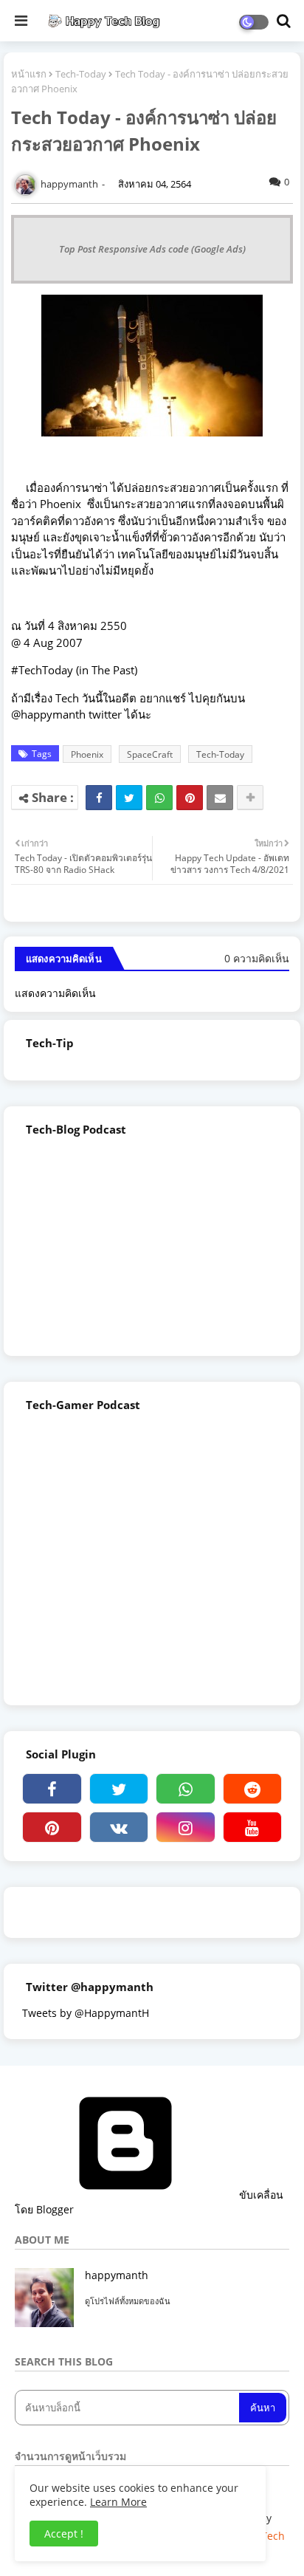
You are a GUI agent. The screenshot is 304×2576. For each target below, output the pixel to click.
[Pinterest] (190, 798)
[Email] (220, 798)
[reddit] (253, 1789)
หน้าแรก (29, 74)
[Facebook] (99, 798)
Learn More (118, 2502)
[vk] (119, 1827)
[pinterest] (52, 1827)
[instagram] (186, 1827)
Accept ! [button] (64, 2534)
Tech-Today (81, 74)
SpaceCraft (150, 754)
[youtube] (253, 1827)
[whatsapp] (186, 1789)
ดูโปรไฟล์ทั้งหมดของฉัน (128, 2301)
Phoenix (87, 754)
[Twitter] (129, 798)
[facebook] (52, 1789)
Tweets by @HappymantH (86, 2013)
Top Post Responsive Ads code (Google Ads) (152, 249)
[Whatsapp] (159, 798)
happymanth (117, 2275)
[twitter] (119, 1789)
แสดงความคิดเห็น (55, 993)
